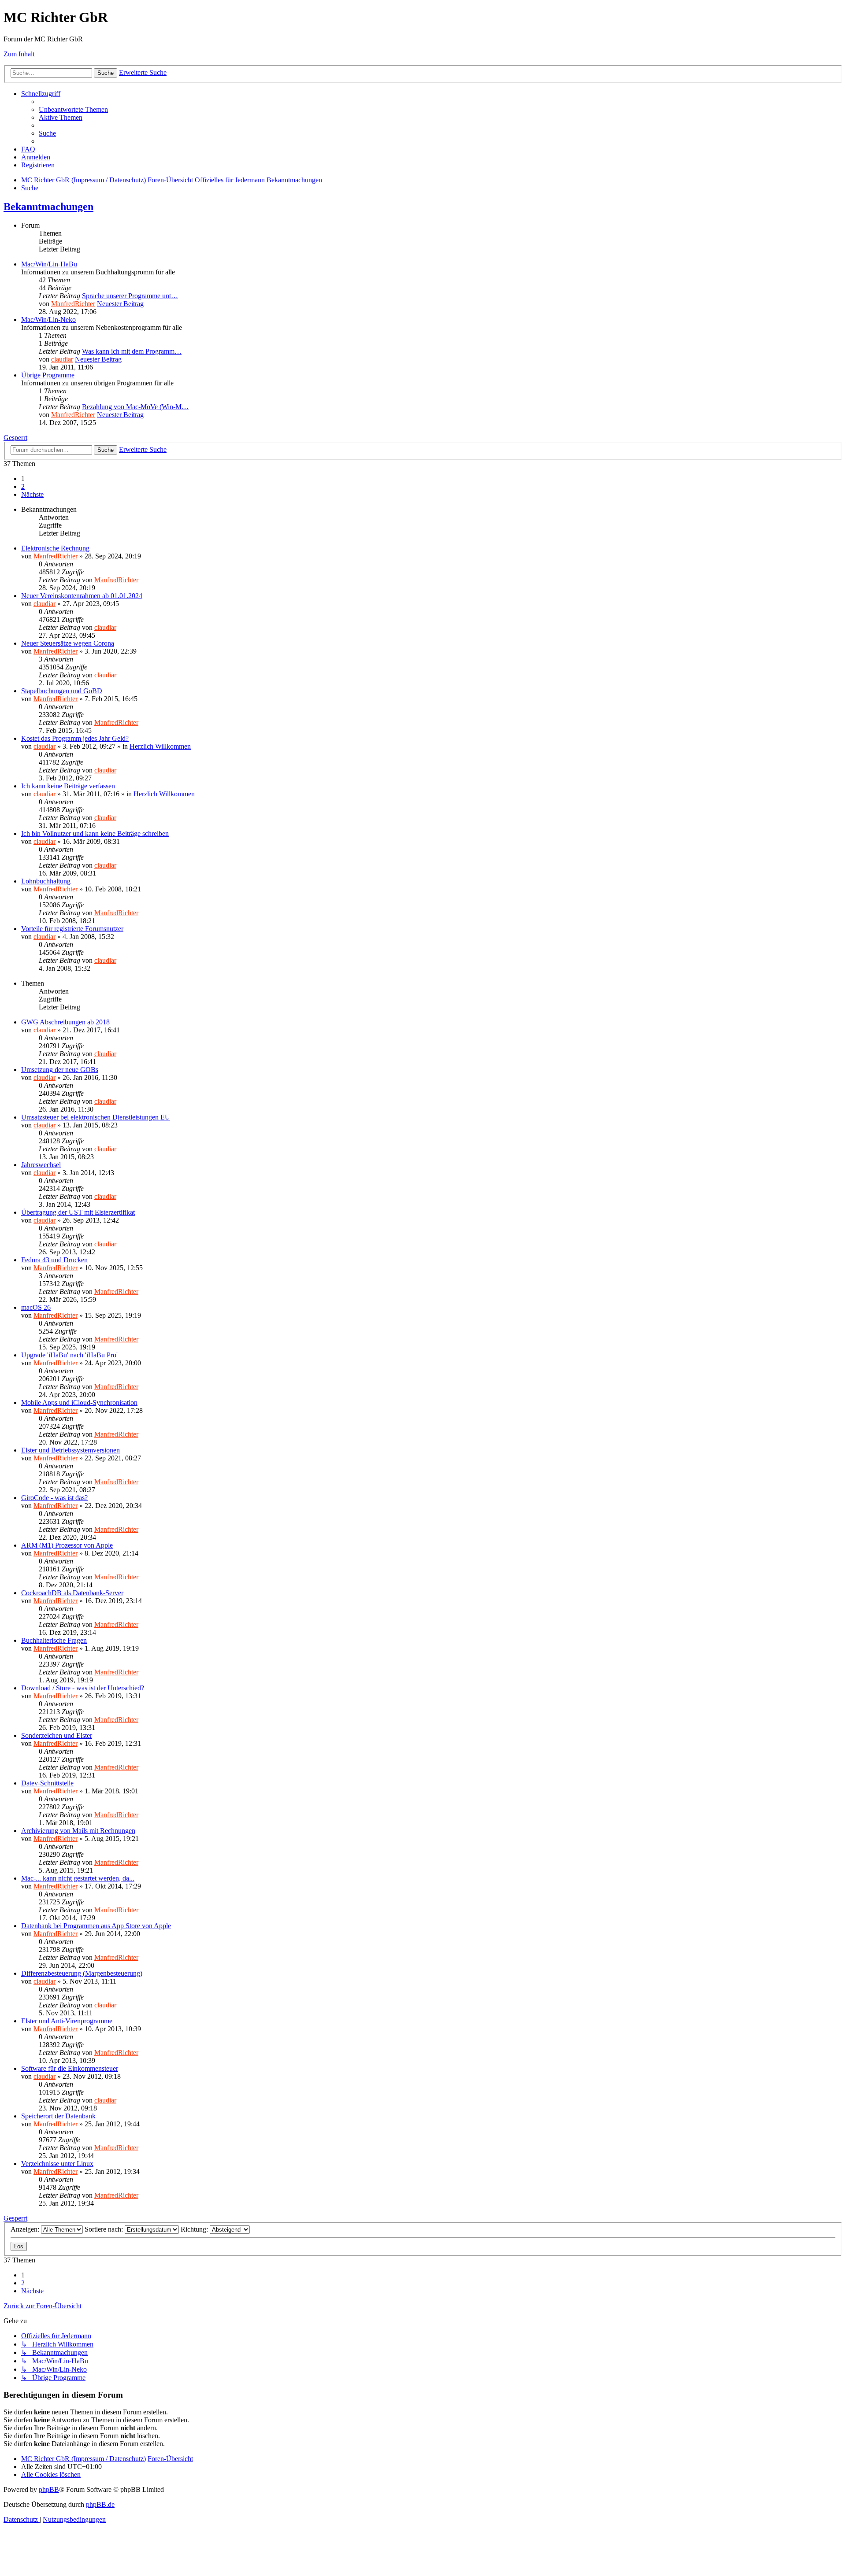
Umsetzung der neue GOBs (60, 1070)
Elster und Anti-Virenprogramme (67, 2021)
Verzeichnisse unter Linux (57, 2164)
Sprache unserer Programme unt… (130, 296)
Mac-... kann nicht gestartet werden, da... (78, 1878)
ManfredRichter (73, 304)
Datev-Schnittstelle (47, 1783)
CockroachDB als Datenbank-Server (72, 1593)
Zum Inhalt (19, 54)
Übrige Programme (48, 375)
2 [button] (23, 486)
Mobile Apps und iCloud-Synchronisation (79, 1403)
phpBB (49, 2489)
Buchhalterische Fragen (54, 1640)
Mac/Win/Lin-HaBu (49, 264)
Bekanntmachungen (48, 207)
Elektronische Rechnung (55, 548)
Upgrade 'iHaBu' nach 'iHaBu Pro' (69, 1355)
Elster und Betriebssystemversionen (70, 1450)
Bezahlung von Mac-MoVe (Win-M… (135, 407)
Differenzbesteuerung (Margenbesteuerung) (82, 1973)
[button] (32, 494)
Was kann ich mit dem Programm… (132, 351)
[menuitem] (73, 109)
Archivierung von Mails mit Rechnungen (78, 1831)
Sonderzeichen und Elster (57, 1735)
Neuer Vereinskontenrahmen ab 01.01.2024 (82, 596)
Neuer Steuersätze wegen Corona (68, 643)
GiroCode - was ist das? (54, 1498)
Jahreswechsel (41, 1165)
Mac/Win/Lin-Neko (48, 320)
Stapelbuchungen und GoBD (62, 691)
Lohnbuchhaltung (46, 881)
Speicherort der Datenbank (58, 2116)
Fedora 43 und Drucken (54, 1260)
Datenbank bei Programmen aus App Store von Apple (96, 1926)
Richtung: (195, 2229)
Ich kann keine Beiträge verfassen (68, 786)
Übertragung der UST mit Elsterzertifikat (78, 1212)
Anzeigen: (26, 2229)
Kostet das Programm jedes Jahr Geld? (75, 738)
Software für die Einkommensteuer (70, 2068)
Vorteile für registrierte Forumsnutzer (72, 929)
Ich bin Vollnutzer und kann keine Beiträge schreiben (95, 833)
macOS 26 (36, 1307)
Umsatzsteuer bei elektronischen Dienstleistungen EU (96, 1117)
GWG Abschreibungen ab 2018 (65, 1022)
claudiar (62, 359)
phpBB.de (100, 2504)
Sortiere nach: (105, 2229)
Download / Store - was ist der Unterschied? (83, 1688)
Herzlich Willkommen (160, 746)
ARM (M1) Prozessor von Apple (67, 1545)
